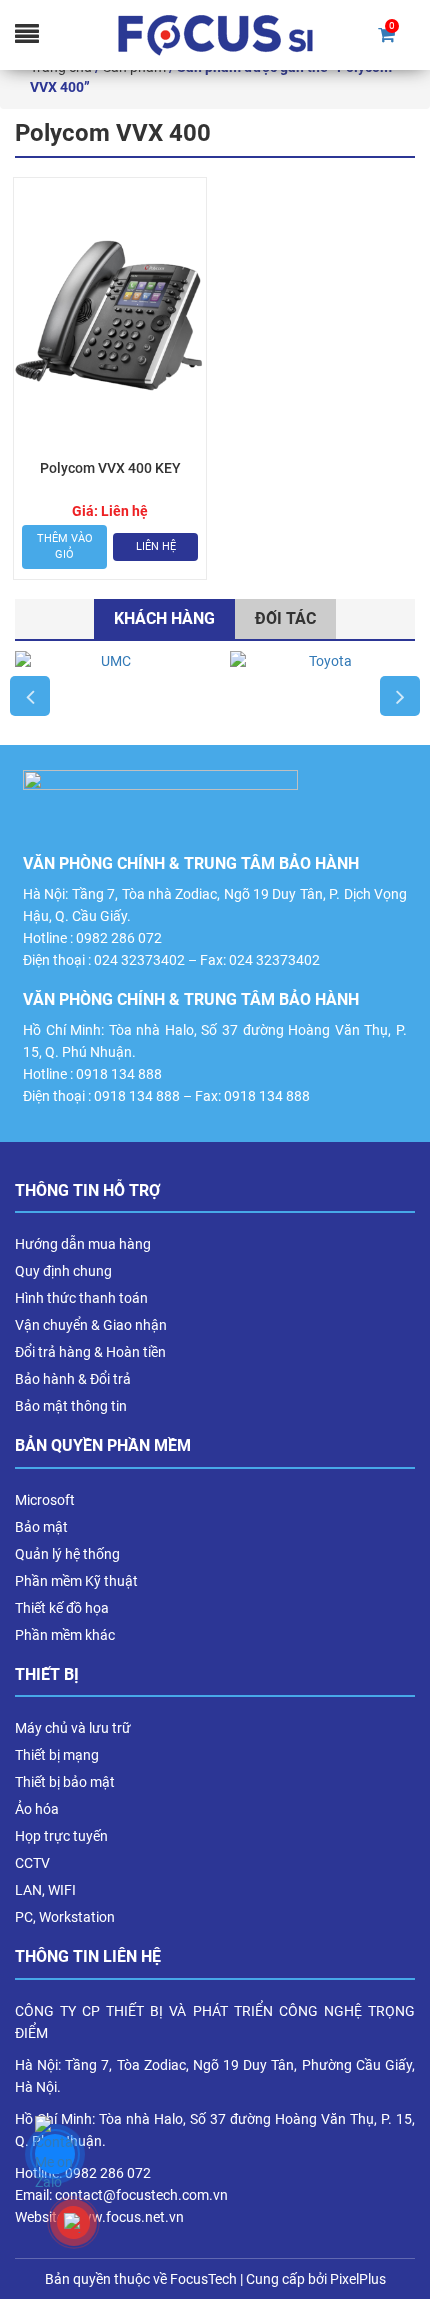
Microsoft (45, 1500)
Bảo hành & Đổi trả (73, 1379)
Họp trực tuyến (61, 1836)
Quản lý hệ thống (67, 1554)
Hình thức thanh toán (81, 1298)
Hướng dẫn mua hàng (83, 1244)
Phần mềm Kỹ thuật (76, 1581)
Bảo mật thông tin (71, 1406)
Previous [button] (30, 696)
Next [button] (400, 696)
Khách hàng (164, 618)
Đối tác (285, 618)
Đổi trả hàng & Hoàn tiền (90, 1352)
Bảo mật (41, 1527)
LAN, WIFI (45, 1890)
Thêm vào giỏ (65, 546)
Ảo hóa (37, 1809)
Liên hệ (156, 546)
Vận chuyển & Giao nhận (91, 1325)
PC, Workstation (65, 1917)
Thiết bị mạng (57, 1755)
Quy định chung (63, 1271)
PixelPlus (358, 2279)
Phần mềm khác (65, 1635)
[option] (107, 696)
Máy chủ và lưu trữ (73, 1728)
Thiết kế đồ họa (62, 1608)
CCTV (32, 1863)
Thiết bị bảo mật (65, 1782)
